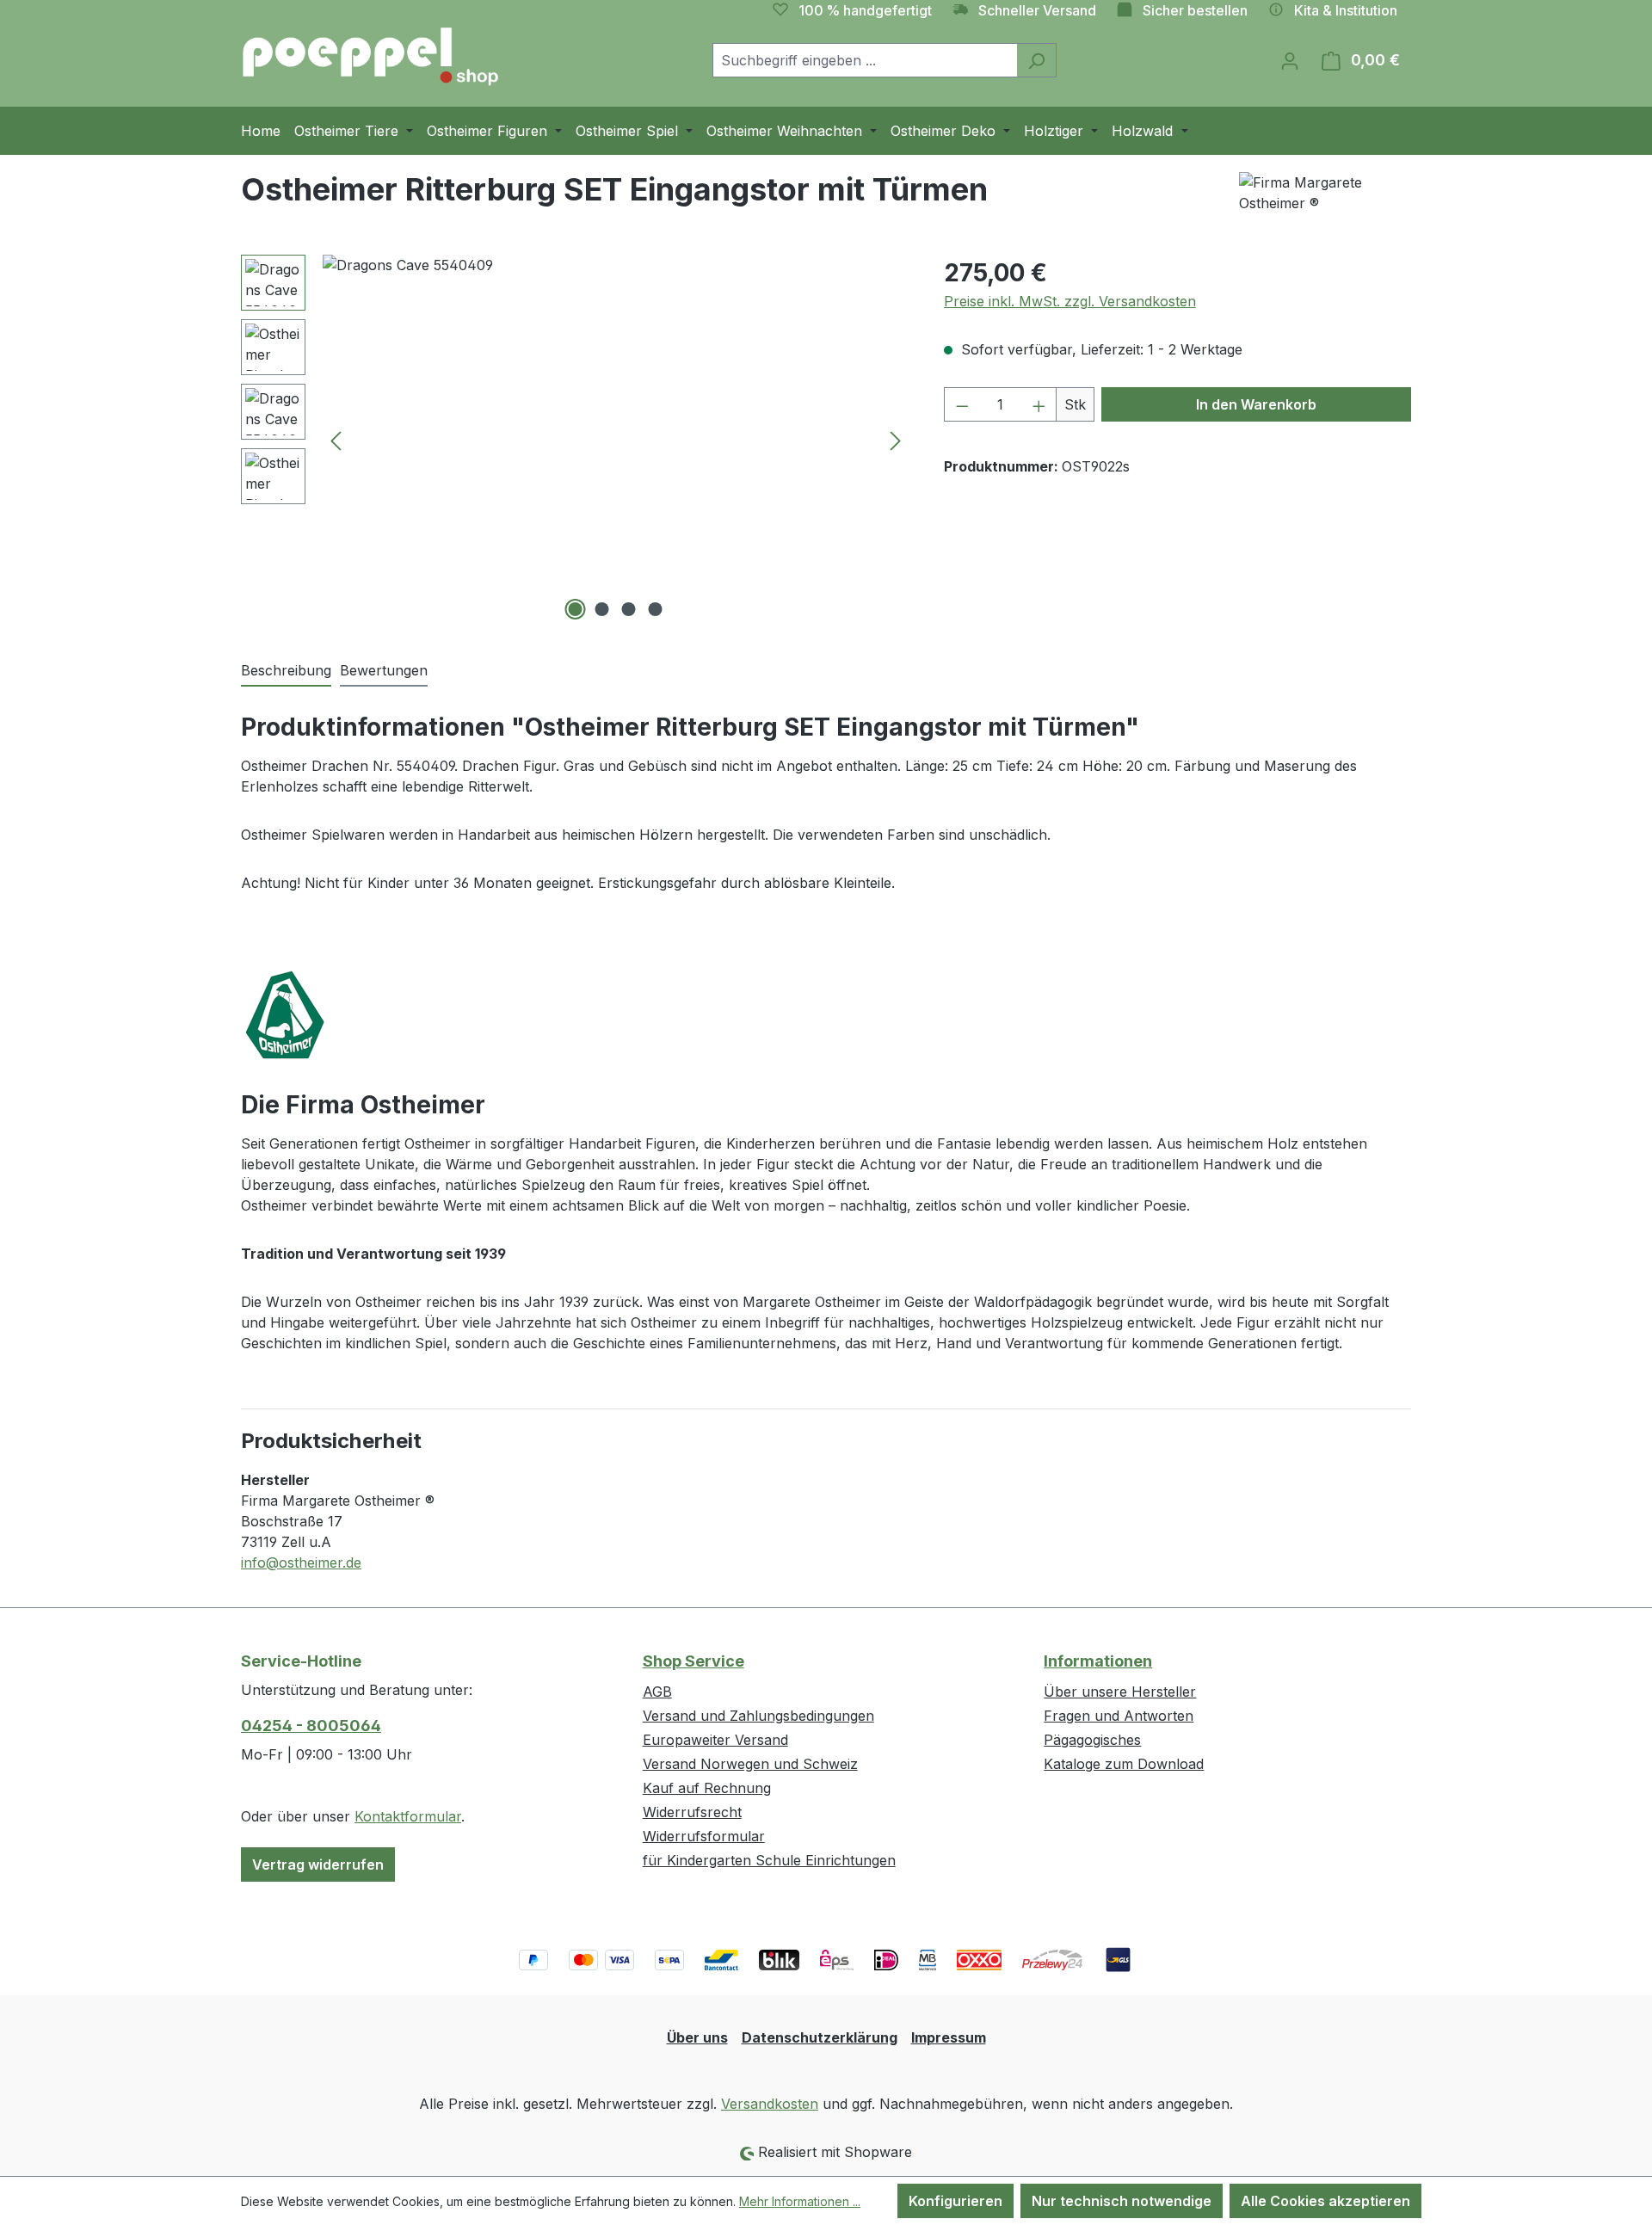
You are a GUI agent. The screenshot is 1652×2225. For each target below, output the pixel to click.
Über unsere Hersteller (1120, 1692)
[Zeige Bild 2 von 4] (602, 609)
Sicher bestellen (1195, 10)
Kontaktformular (408, 1816)
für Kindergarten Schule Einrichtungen (769, 1860)
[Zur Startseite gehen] (370, 57)
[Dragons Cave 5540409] (616, 440)
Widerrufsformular (704, 1836)
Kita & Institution (1346, 10)
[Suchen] (1036, 60)
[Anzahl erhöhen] (1039, 404)
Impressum (949, 2037)
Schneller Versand (1037, 10)
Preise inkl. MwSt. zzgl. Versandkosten (1070, 301)
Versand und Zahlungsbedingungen (758, 1716)
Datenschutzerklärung (820, 2037)
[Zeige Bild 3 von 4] (629, 609)
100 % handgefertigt (865, 10)
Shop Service (693, 1661)
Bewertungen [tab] (384, 670)
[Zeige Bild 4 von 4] (656, 609)
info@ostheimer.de (301, 1562)
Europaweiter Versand (715, 1740)
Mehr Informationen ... (800, 2201)
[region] (575, 440)
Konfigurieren (955, 2201)
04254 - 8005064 (311, 1726)
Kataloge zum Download (1124, 1764)
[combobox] (865, 60)
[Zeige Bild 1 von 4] (576, 609)
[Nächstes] (896, 440)
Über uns (697, 2037)
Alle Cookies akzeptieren (1325, 2201)
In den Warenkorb (1256, 404)
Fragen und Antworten (1119, 1716)
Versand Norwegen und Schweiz (750, 1764)
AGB (657, 1692)
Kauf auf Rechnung (707, 1788)
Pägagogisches (1092, 1740)
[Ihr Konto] (1290, 60)
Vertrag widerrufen (318, 1864)
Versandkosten (770, 2104)
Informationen (1098, 1661)
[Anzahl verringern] (962, 404)
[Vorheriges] (336, 440)
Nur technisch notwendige (1122, 2201)
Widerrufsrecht (692, 1812)
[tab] (286, 671)
